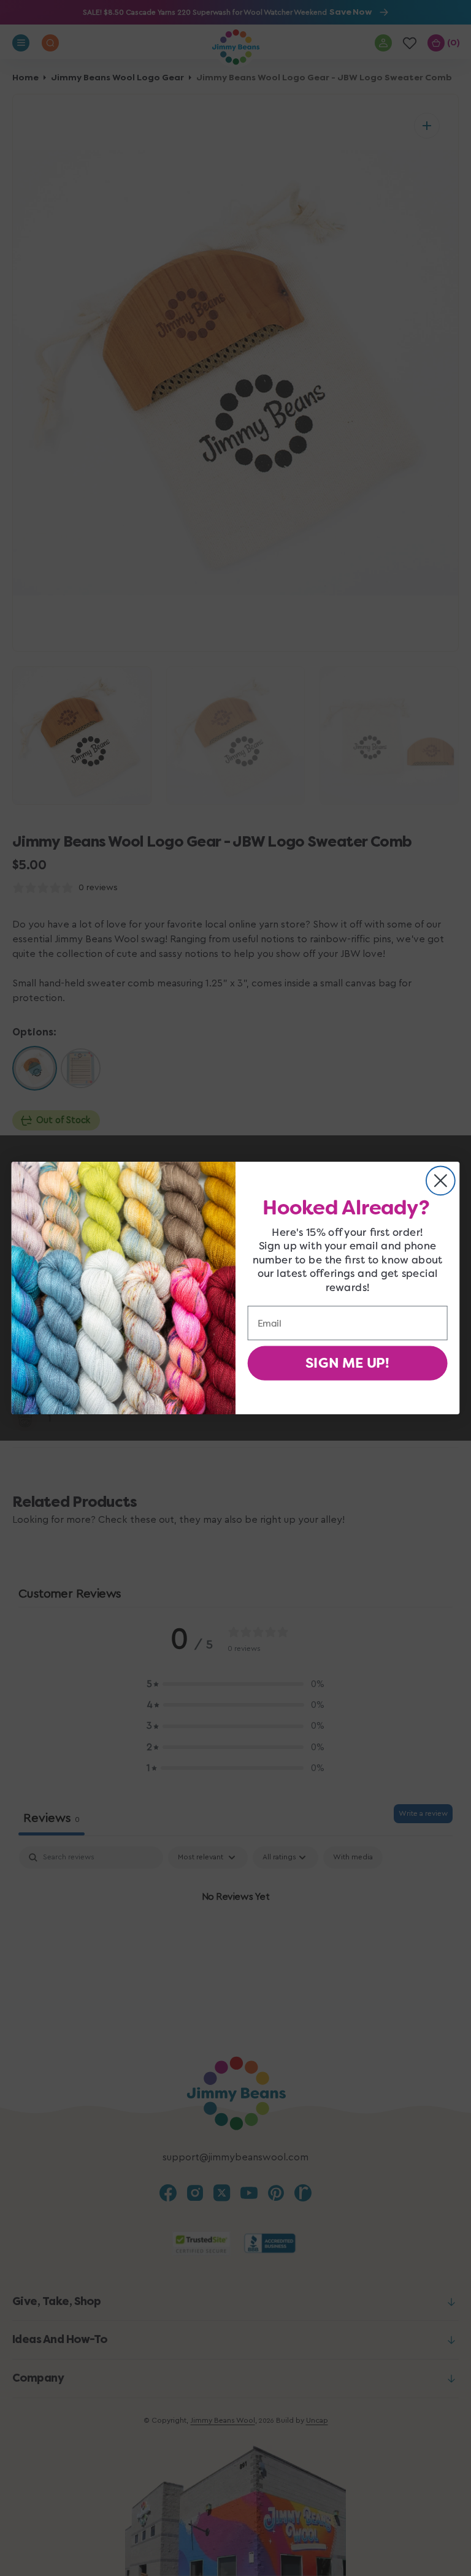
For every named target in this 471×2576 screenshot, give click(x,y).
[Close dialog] (441, 1180)
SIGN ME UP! (347, 1363)
